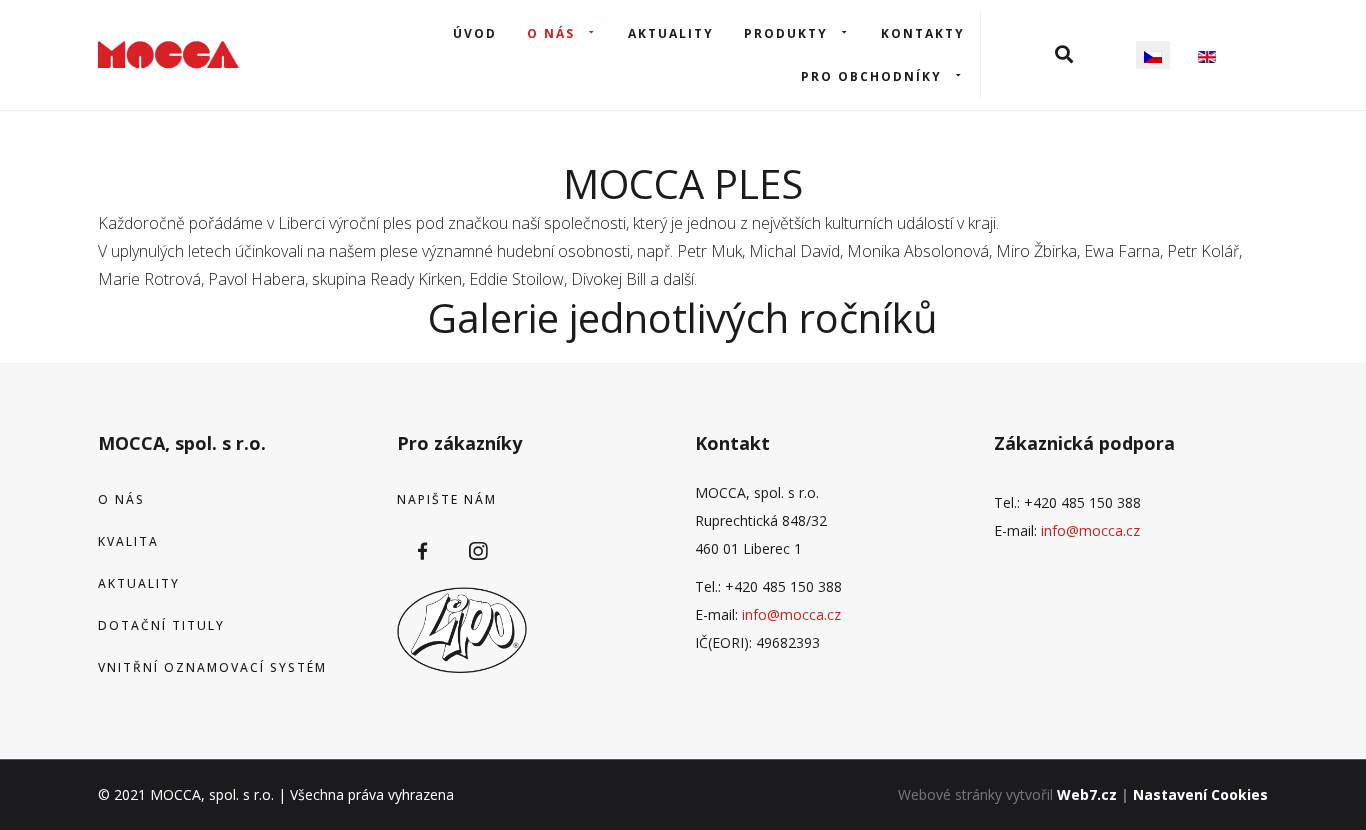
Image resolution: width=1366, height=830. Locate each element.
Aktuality (671, 33)
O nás (551, 33)
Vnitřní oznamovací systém (212, 667)
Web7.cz (1087, 794)
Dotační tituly (161, 625)
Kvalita (128, 541)
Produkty (786, 33)
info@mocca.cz (791, 614)
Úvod (475, 33)
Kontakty (923, 33)
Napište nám (447, 499)
